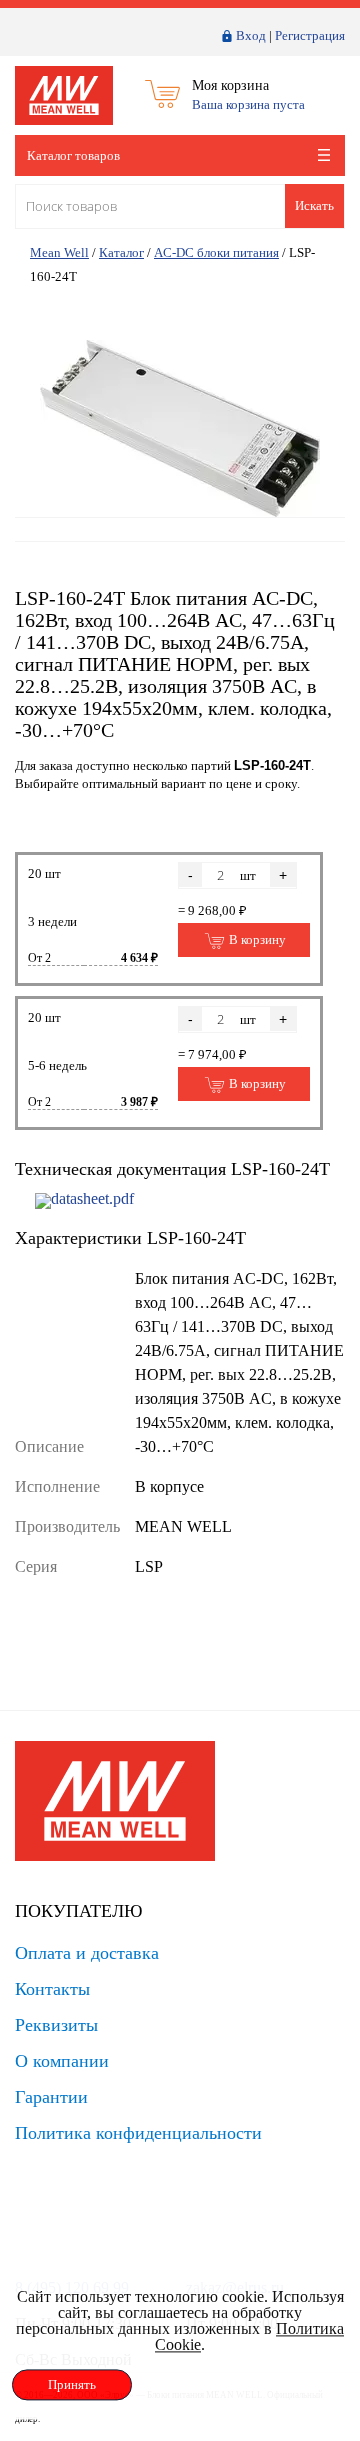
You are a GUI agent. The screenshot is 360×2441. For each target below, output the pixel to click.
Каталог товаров (73, 155)
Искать (314, 205)
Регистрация (310, 35)
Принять (72, 2384)
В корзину (256, 939)
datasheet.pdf (92, 1198)
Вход (251, 35)
